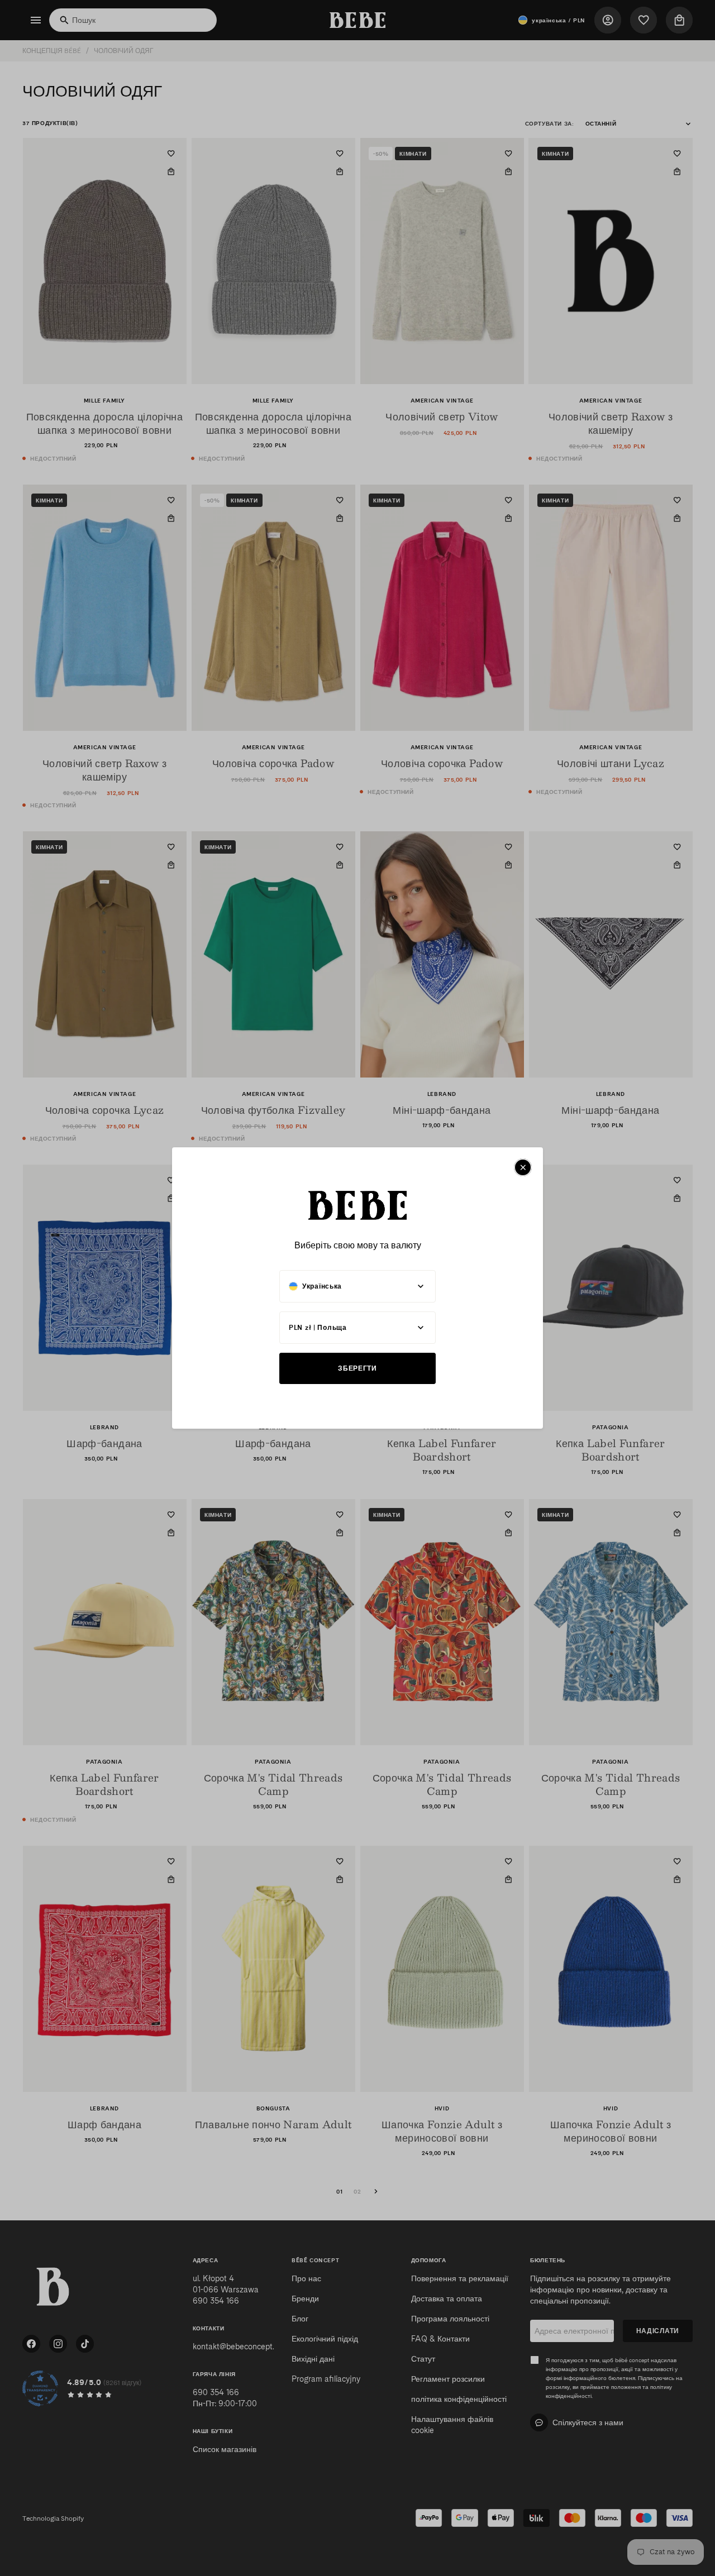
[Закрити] (523, 1167)
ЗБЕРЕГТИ (357, 1368)
